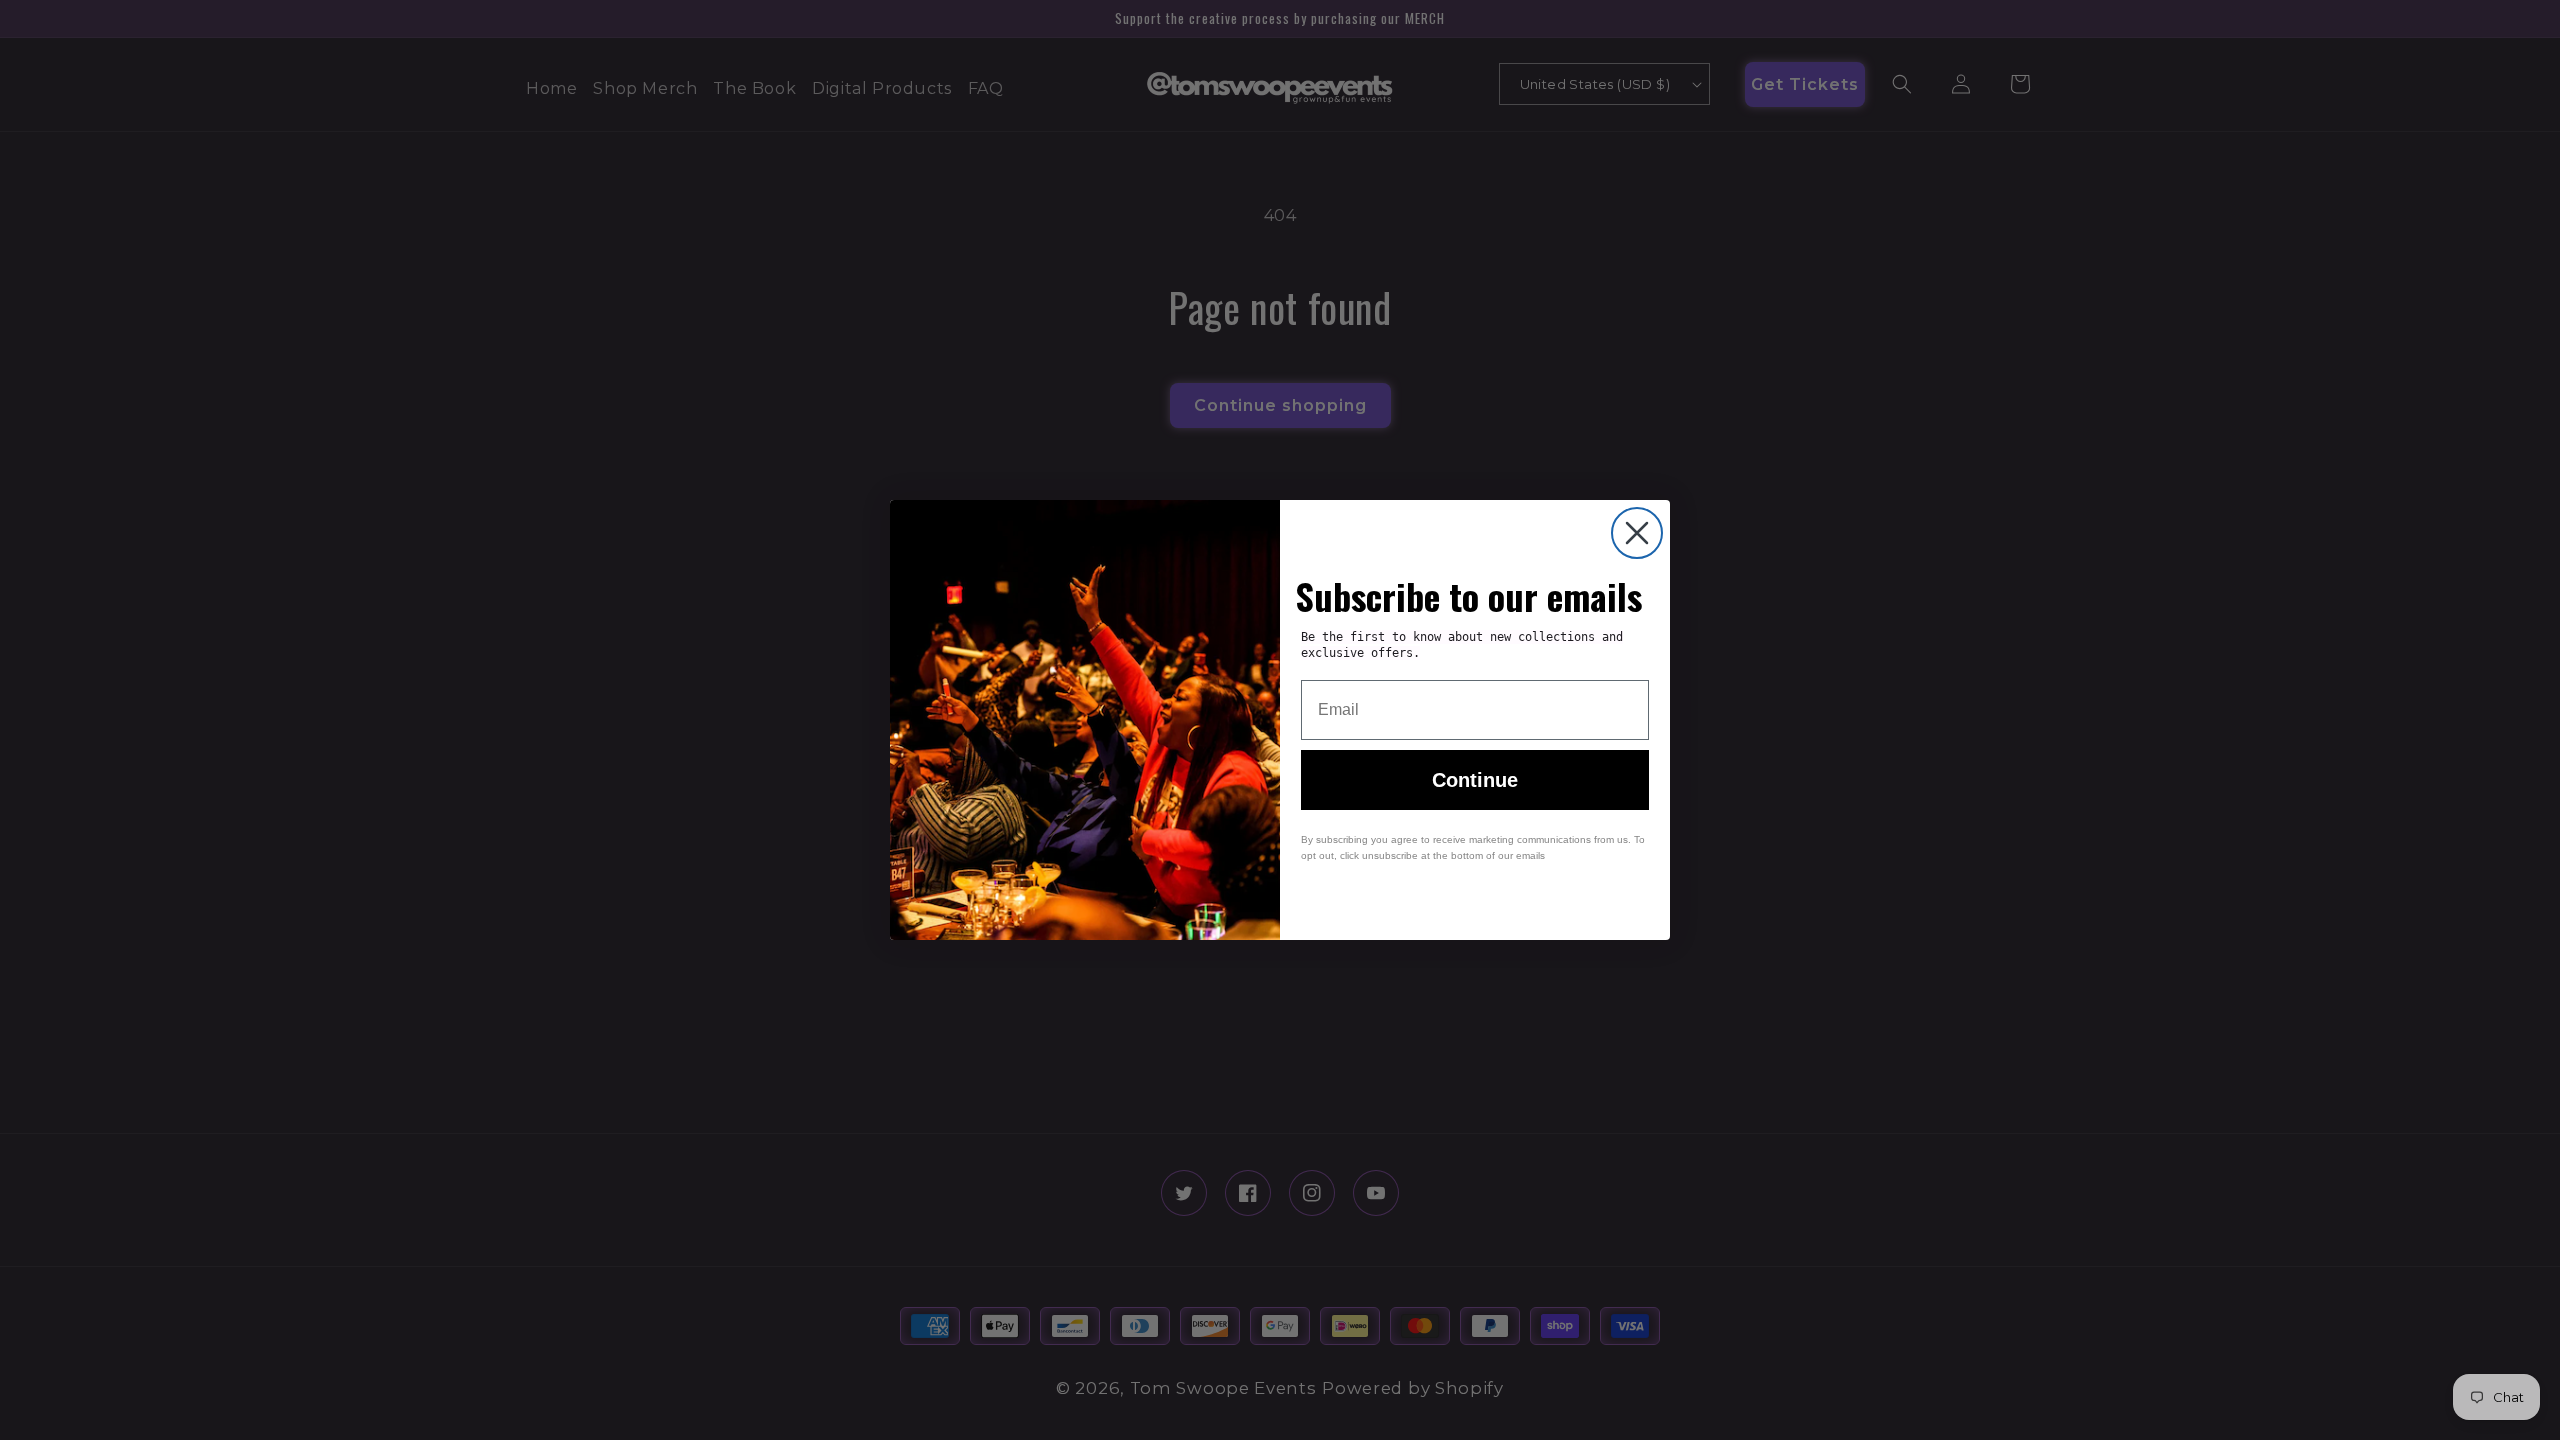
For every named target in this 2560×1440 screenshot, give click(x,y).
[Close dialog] (1637, 533)
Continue (1475, 780)
